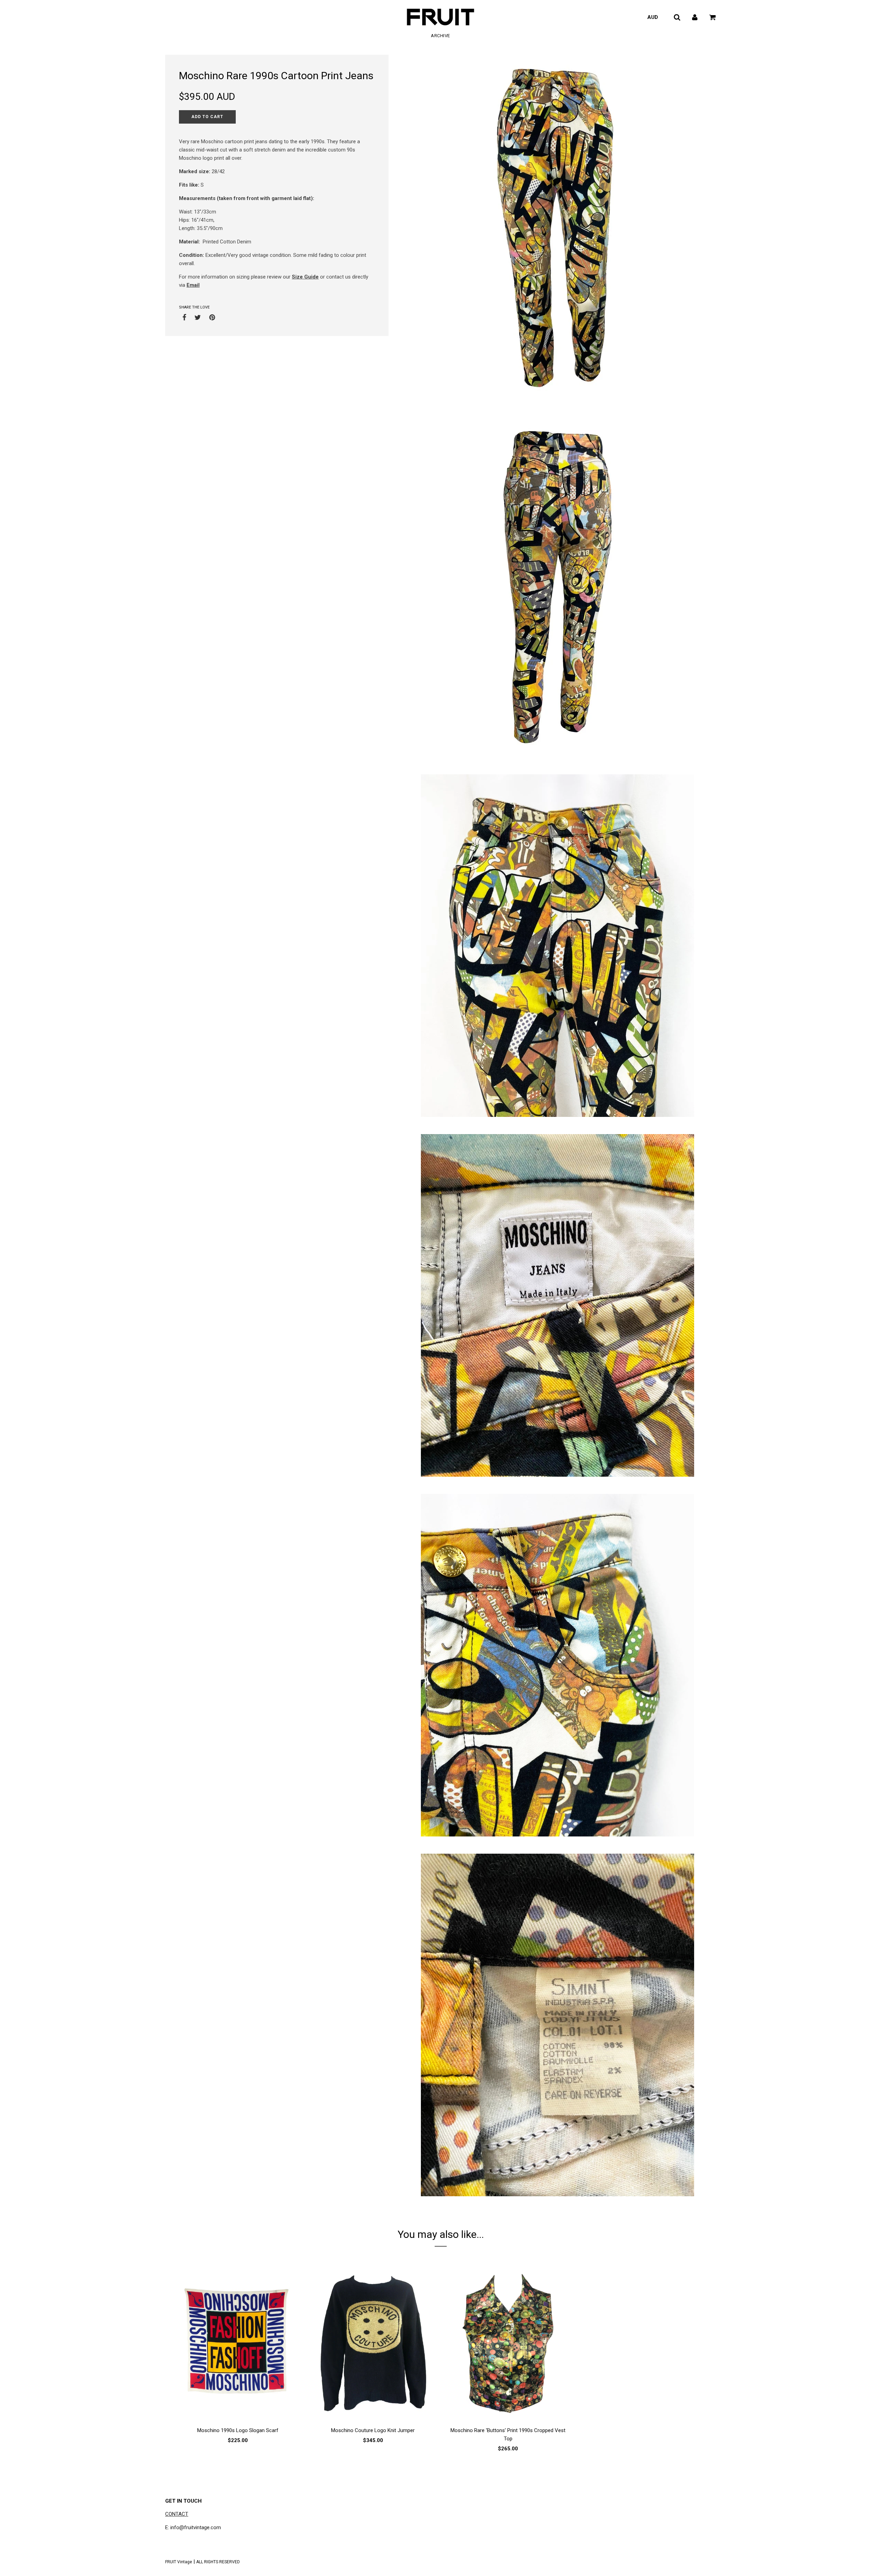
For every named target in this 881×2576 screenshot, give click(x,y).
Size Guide (305, 277)
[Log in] (695, 17)
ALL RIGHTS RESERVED (218, 2562)
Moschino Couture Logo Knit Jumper (373, 2430)
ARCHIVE (440, 36)
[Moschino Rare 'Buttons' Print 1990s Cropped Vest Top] (508, 2343)
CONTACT (177, 2514)
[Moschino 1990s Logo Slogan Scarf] (238, 2343)
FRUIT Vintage (179, 2562)
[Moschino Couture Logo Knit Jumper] (373, 2343)
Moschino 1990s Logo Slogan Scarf (238, 2430)
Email (193, 285)
